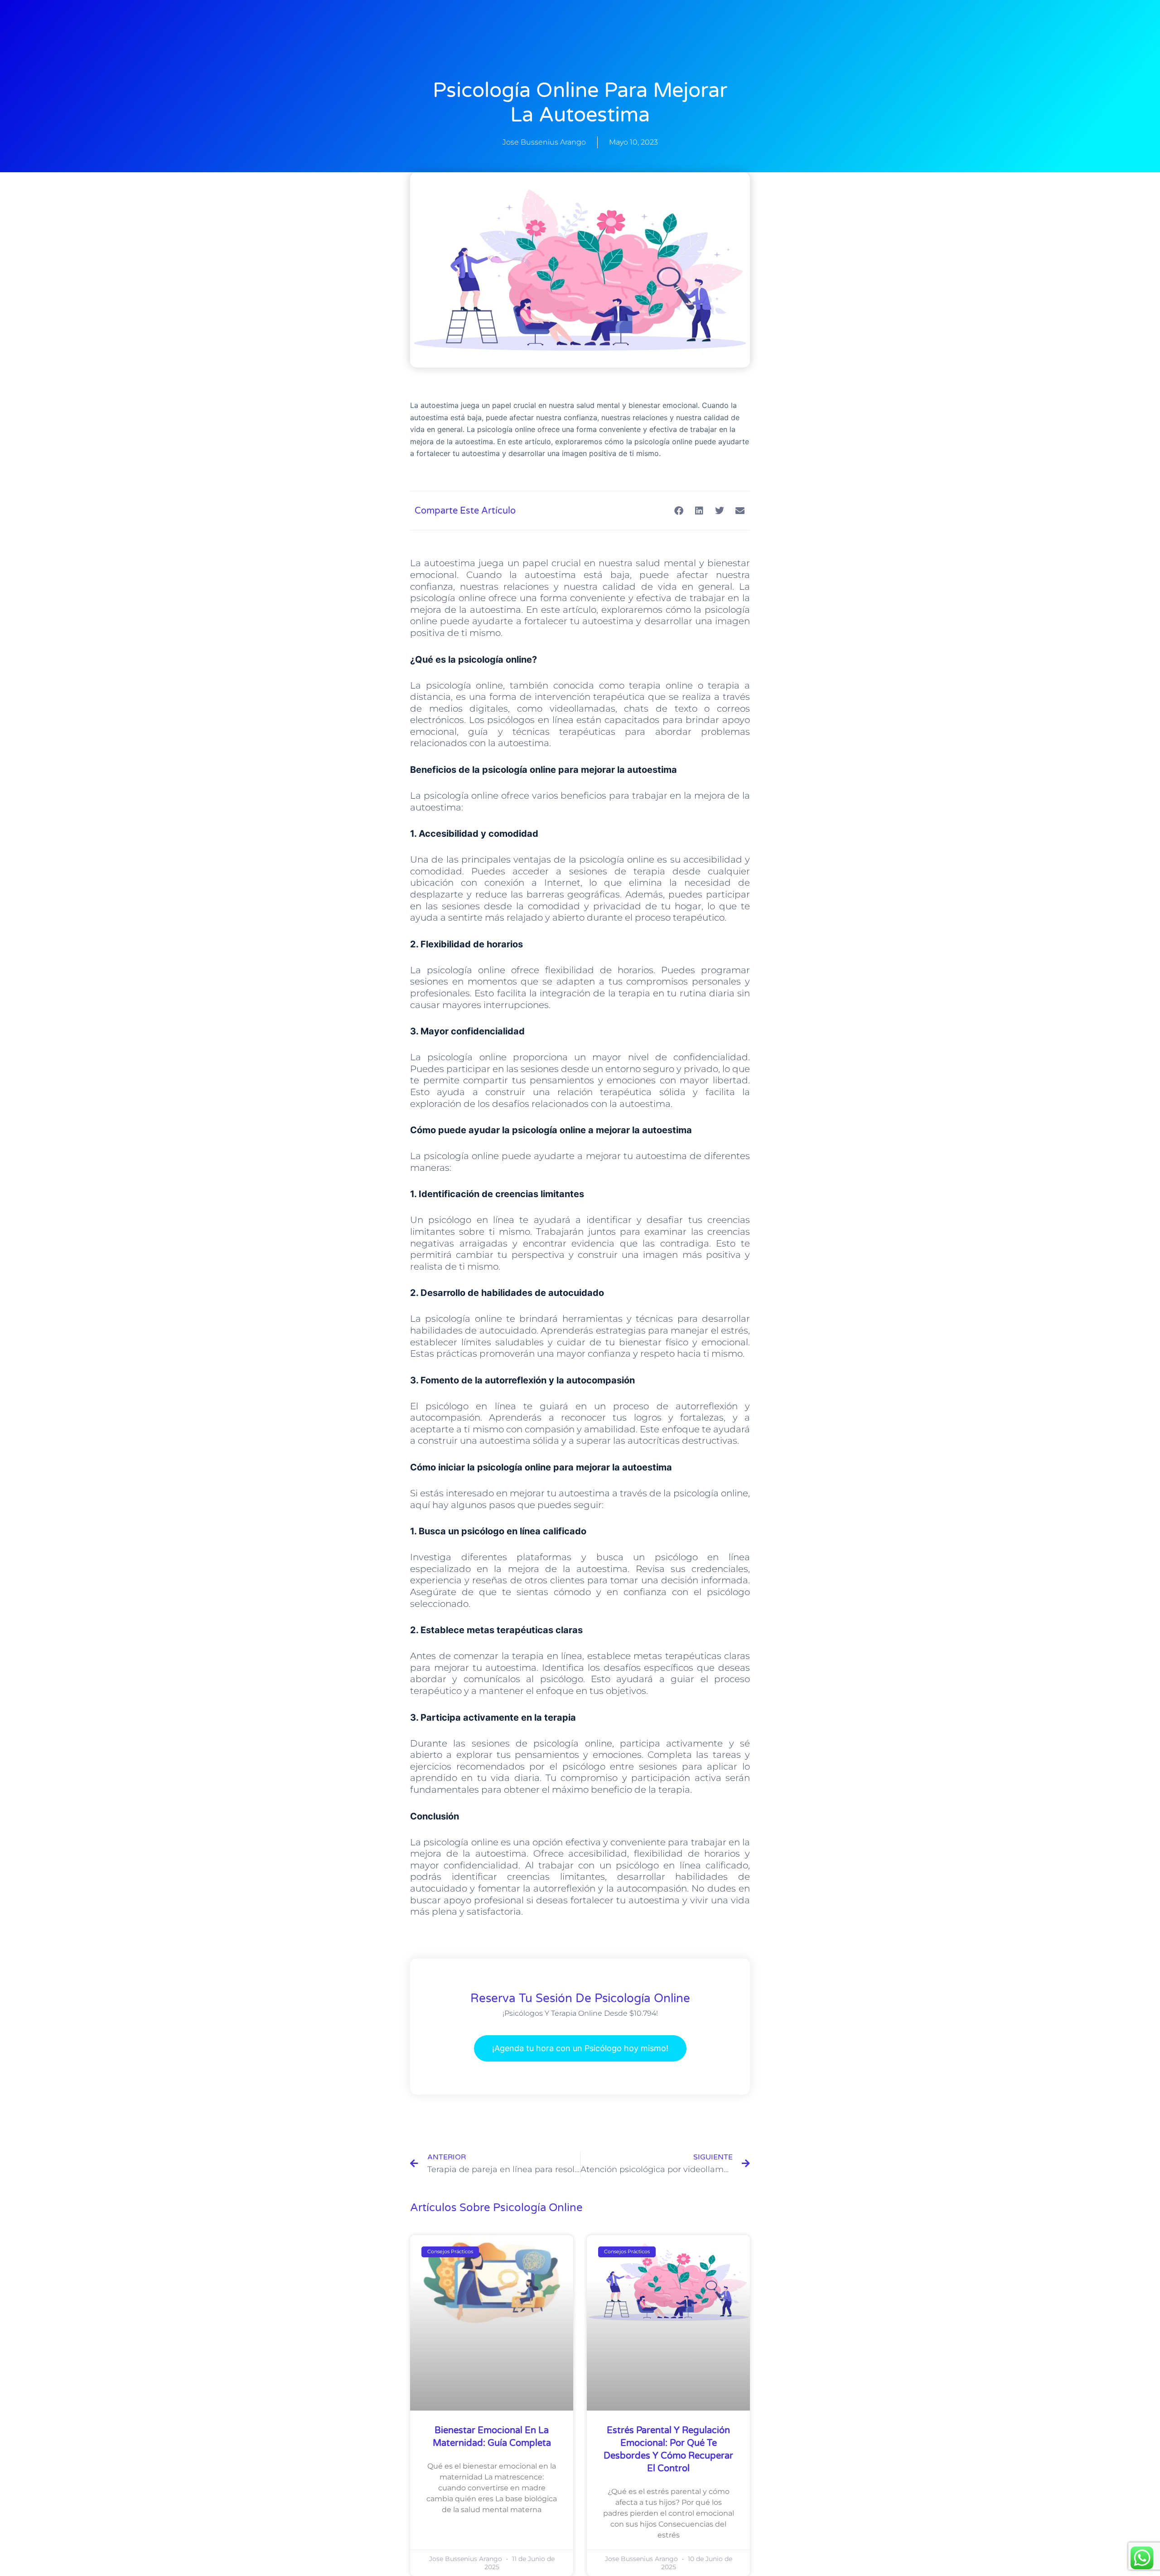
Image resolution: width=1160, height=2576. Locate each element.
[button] (679, 511)
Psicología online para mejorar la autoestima (580, 103)
